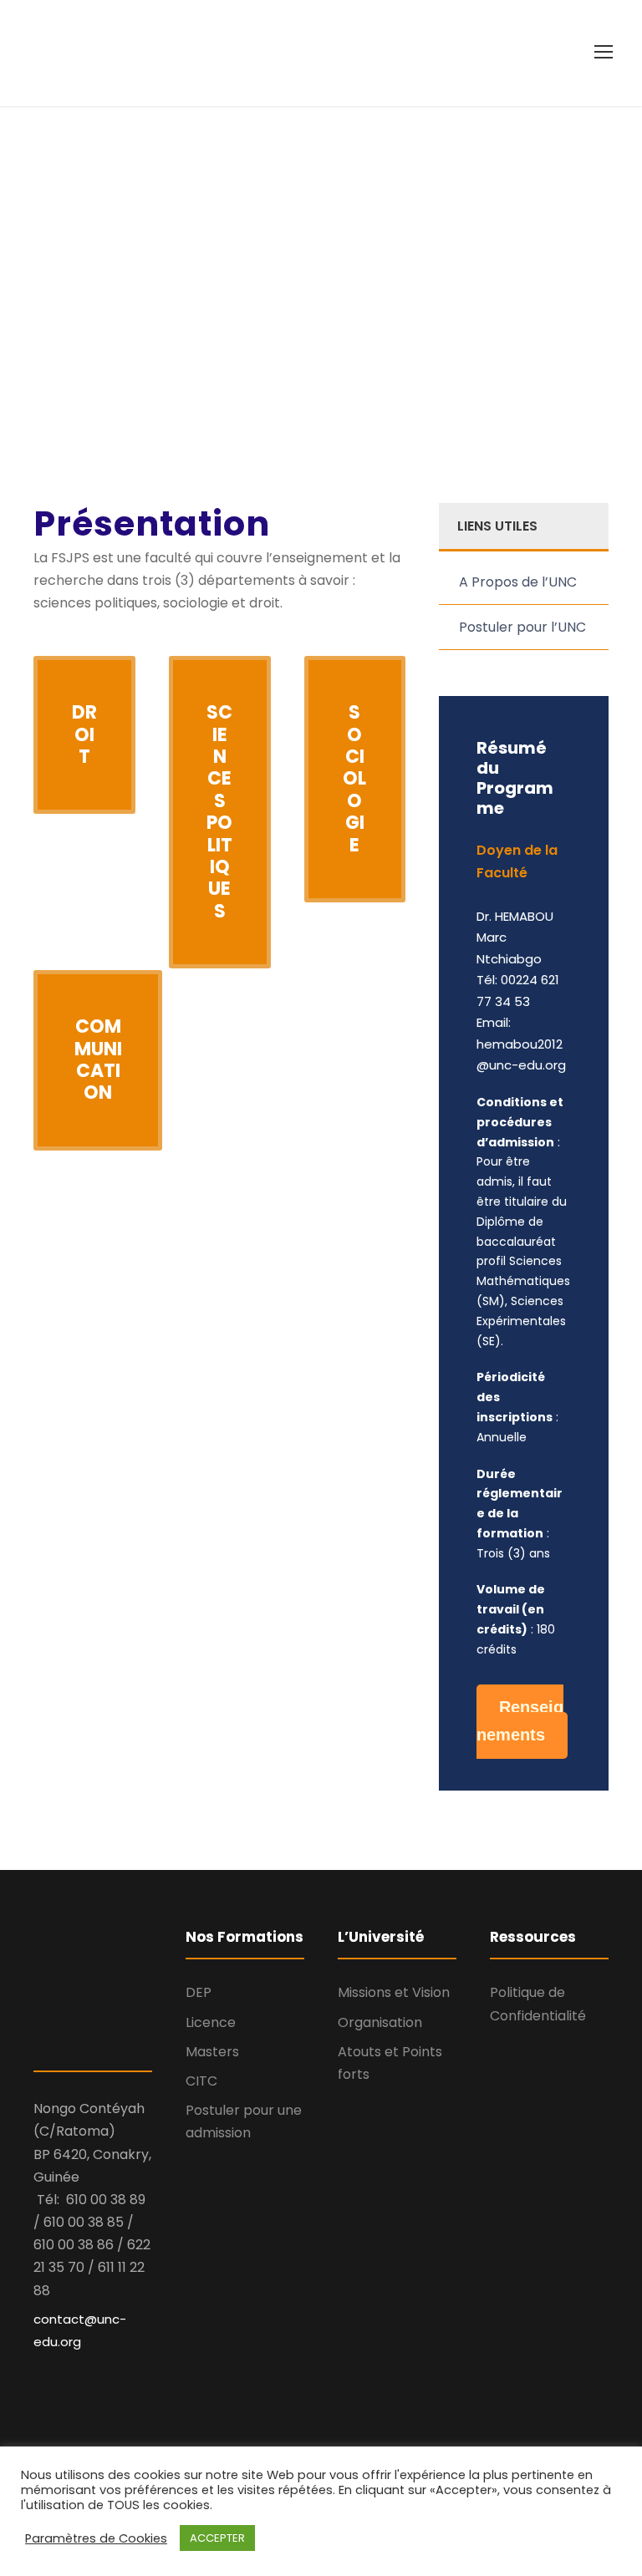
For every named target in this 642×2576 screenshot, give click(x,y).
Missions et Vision (394, 1992)
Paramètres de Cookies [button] (96, 2538)
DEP (199, 1992)
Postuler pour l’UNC (522, 627)
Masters (212, 2052)
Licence (211, 2022)
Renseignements (520, 1721)
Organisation (380, 2022)
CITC (201, 2081)
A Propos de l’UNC (518, 582)
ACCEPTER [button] (217, 2538)
